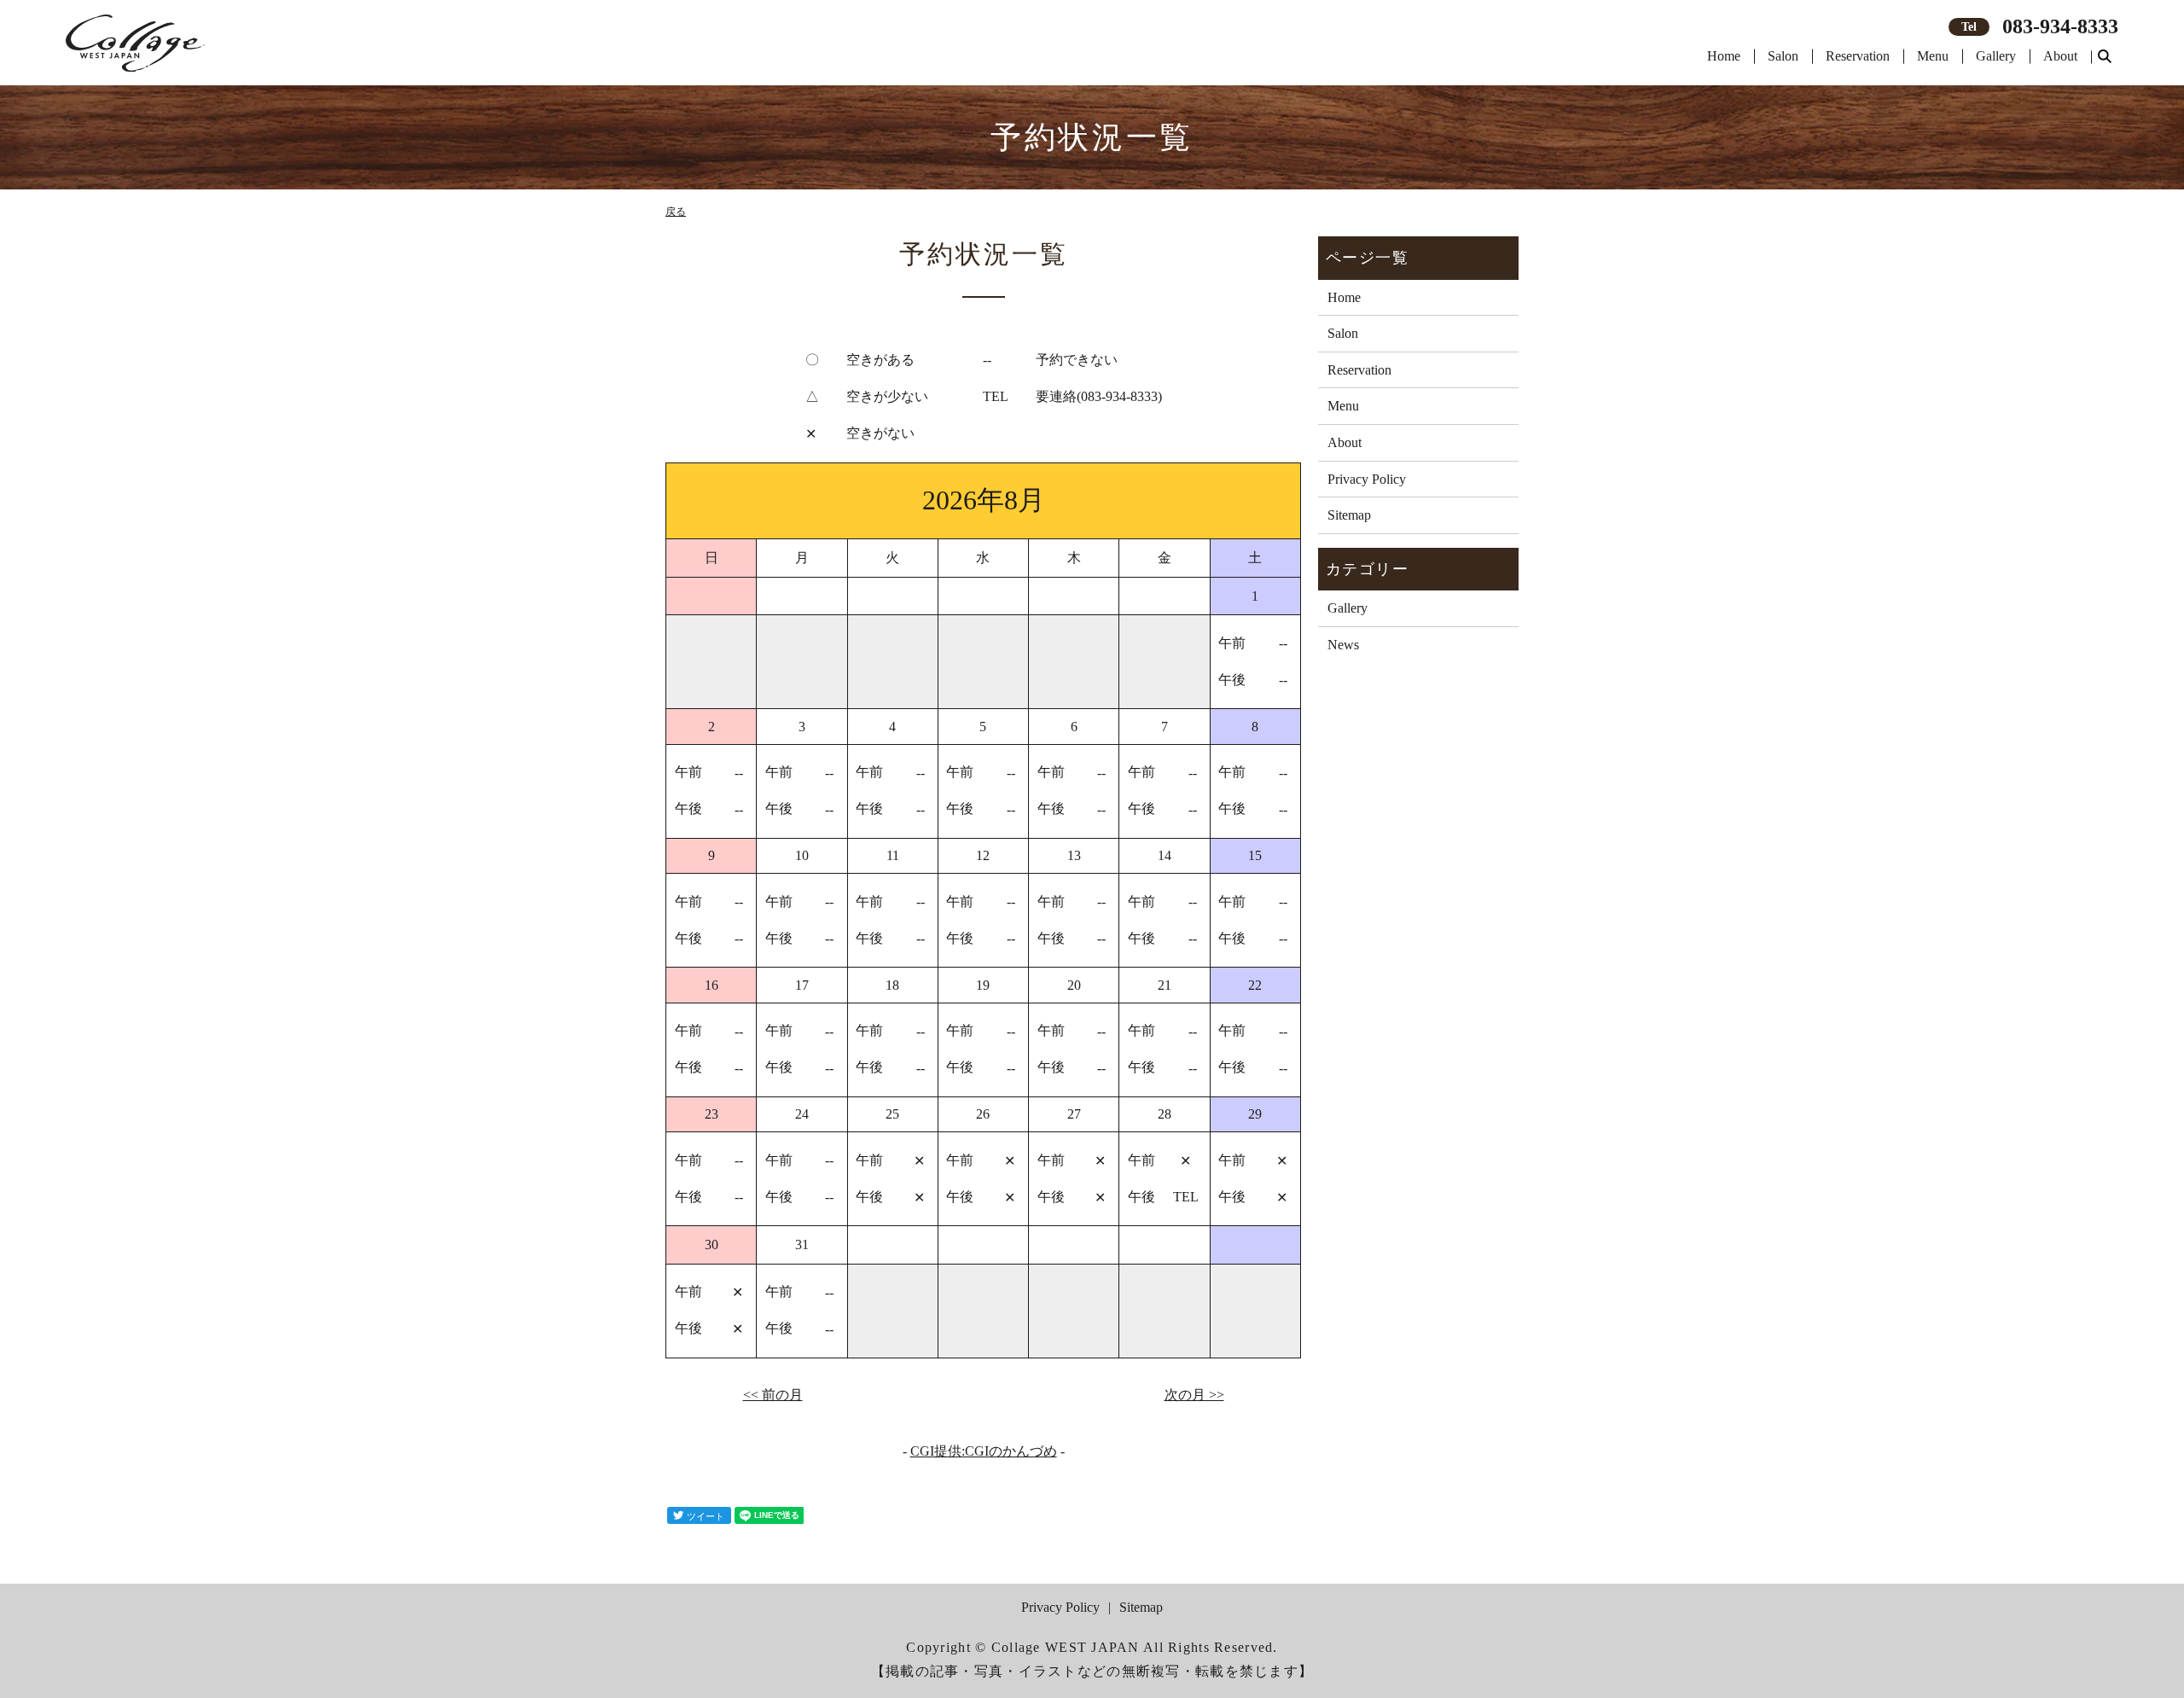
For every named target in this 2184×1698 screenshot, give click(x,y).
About (2060, 56)
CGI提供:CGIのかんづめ (984, 1451)
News (1343, 645)
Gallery (1996, 56)
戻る (676, 212)
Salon (1783, 56)
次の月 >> (1194, 1395)
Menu (1933, 56)
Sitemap (1349, 515)
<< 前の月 (773, 1395)
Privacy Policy (1367, 479)
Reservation (1858, 56)
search (2105, 57)
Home (1724, 56)
